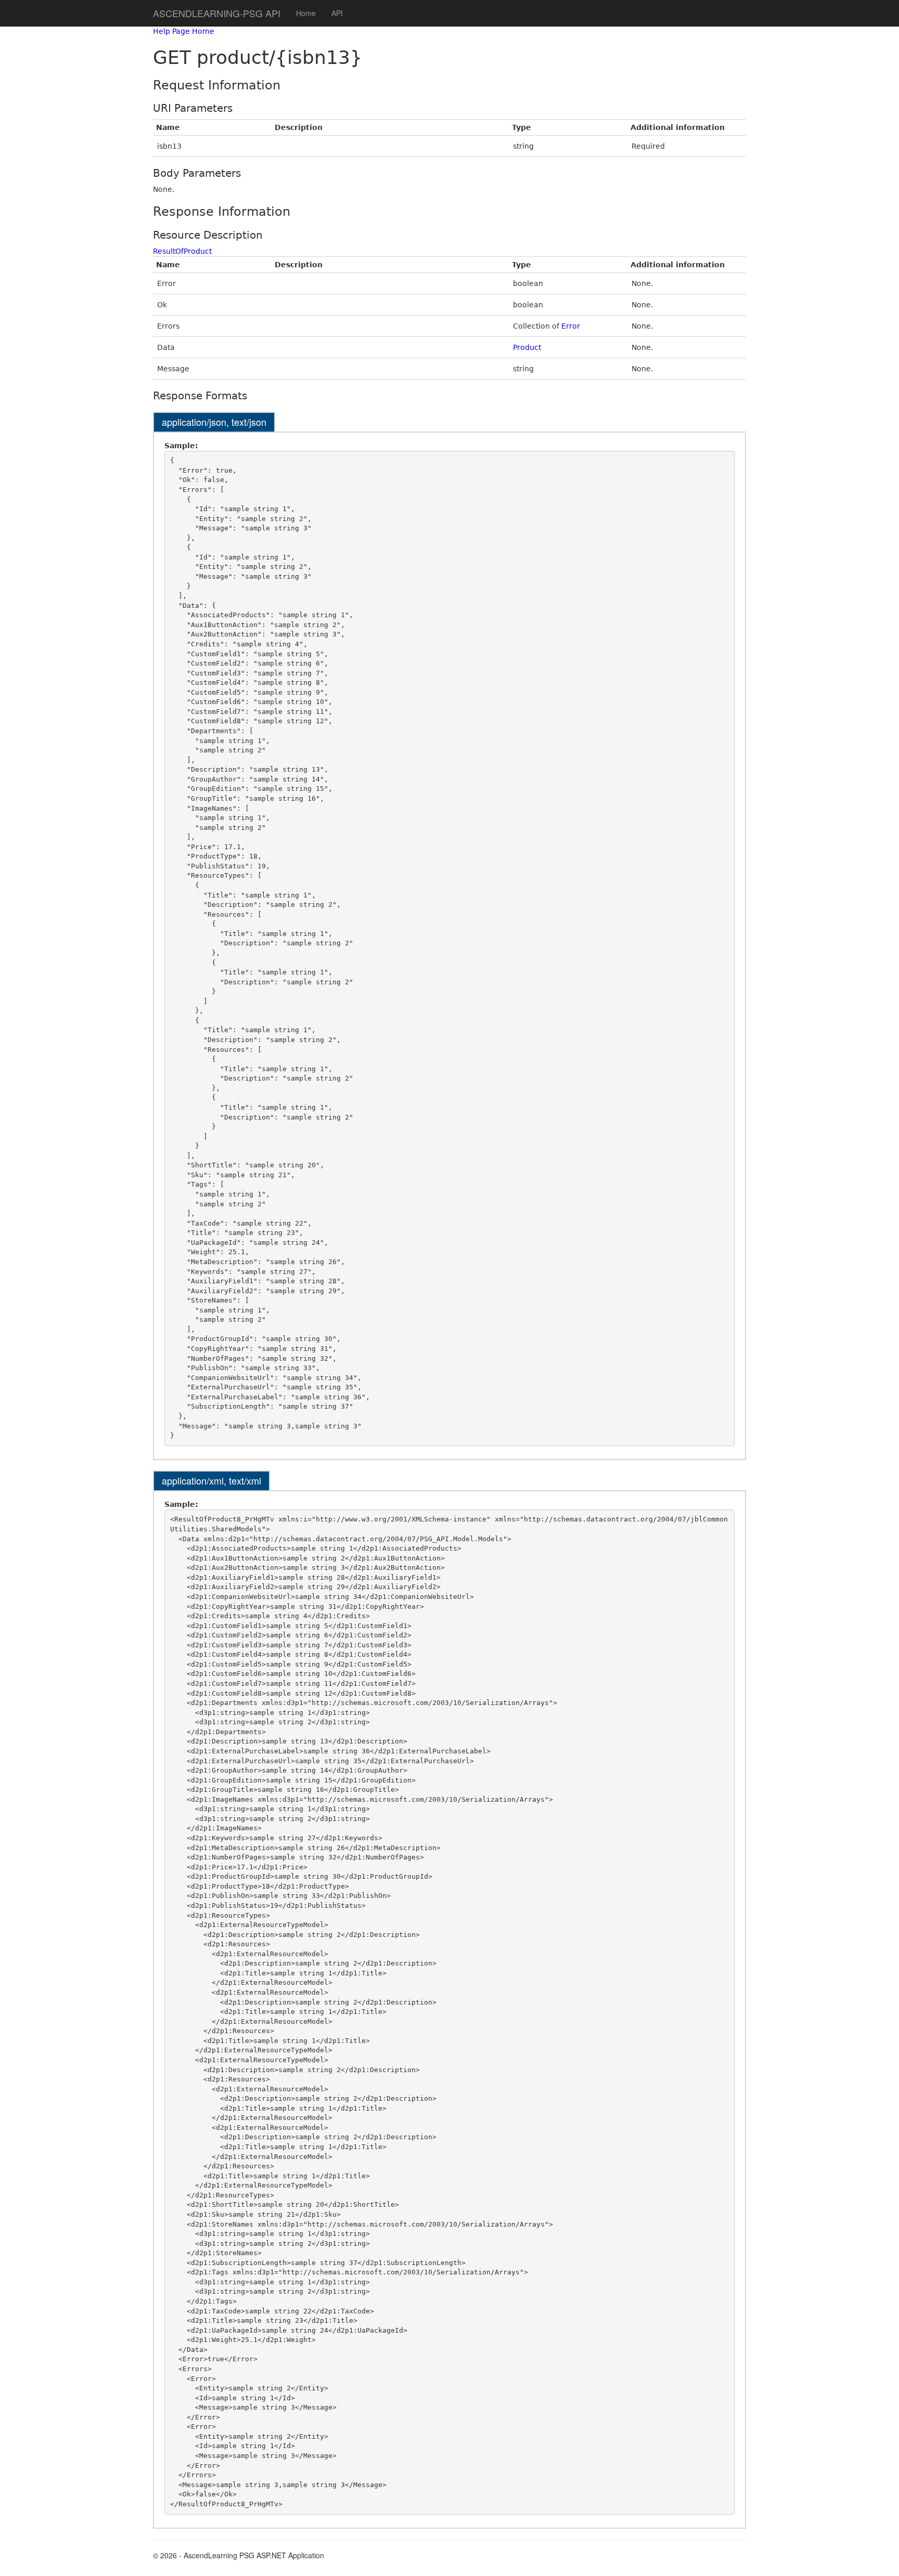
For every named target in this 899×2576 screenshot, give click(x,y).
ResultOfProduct (182, 251)
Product (527, 347)
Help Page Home (184, 31)
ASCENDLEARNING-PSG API (217, 13)
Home (306, 13)
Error (571, 326)
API (337, 13)
